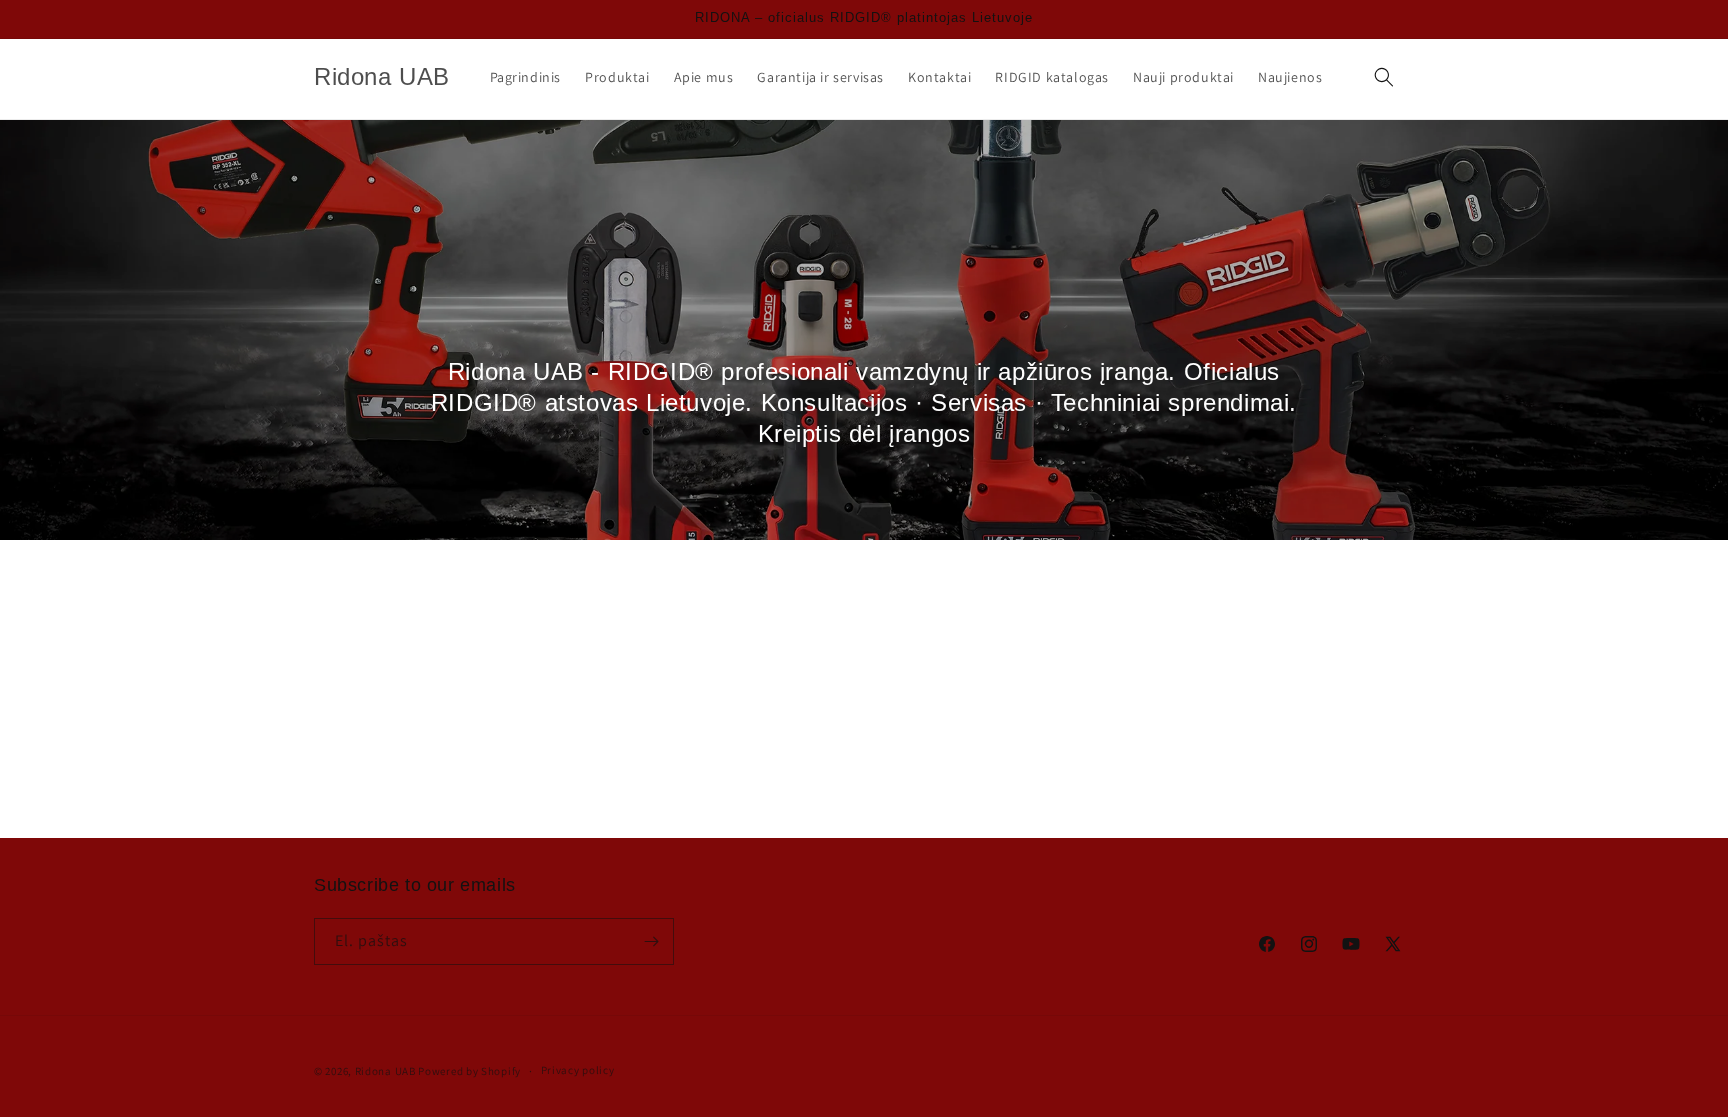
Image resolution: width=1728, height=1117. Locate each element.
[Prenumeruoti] (651, 941)
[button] (1384, 77)
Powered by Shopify (469, 1071)
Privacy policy (578, 1070)
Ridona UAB (385, 1071)
